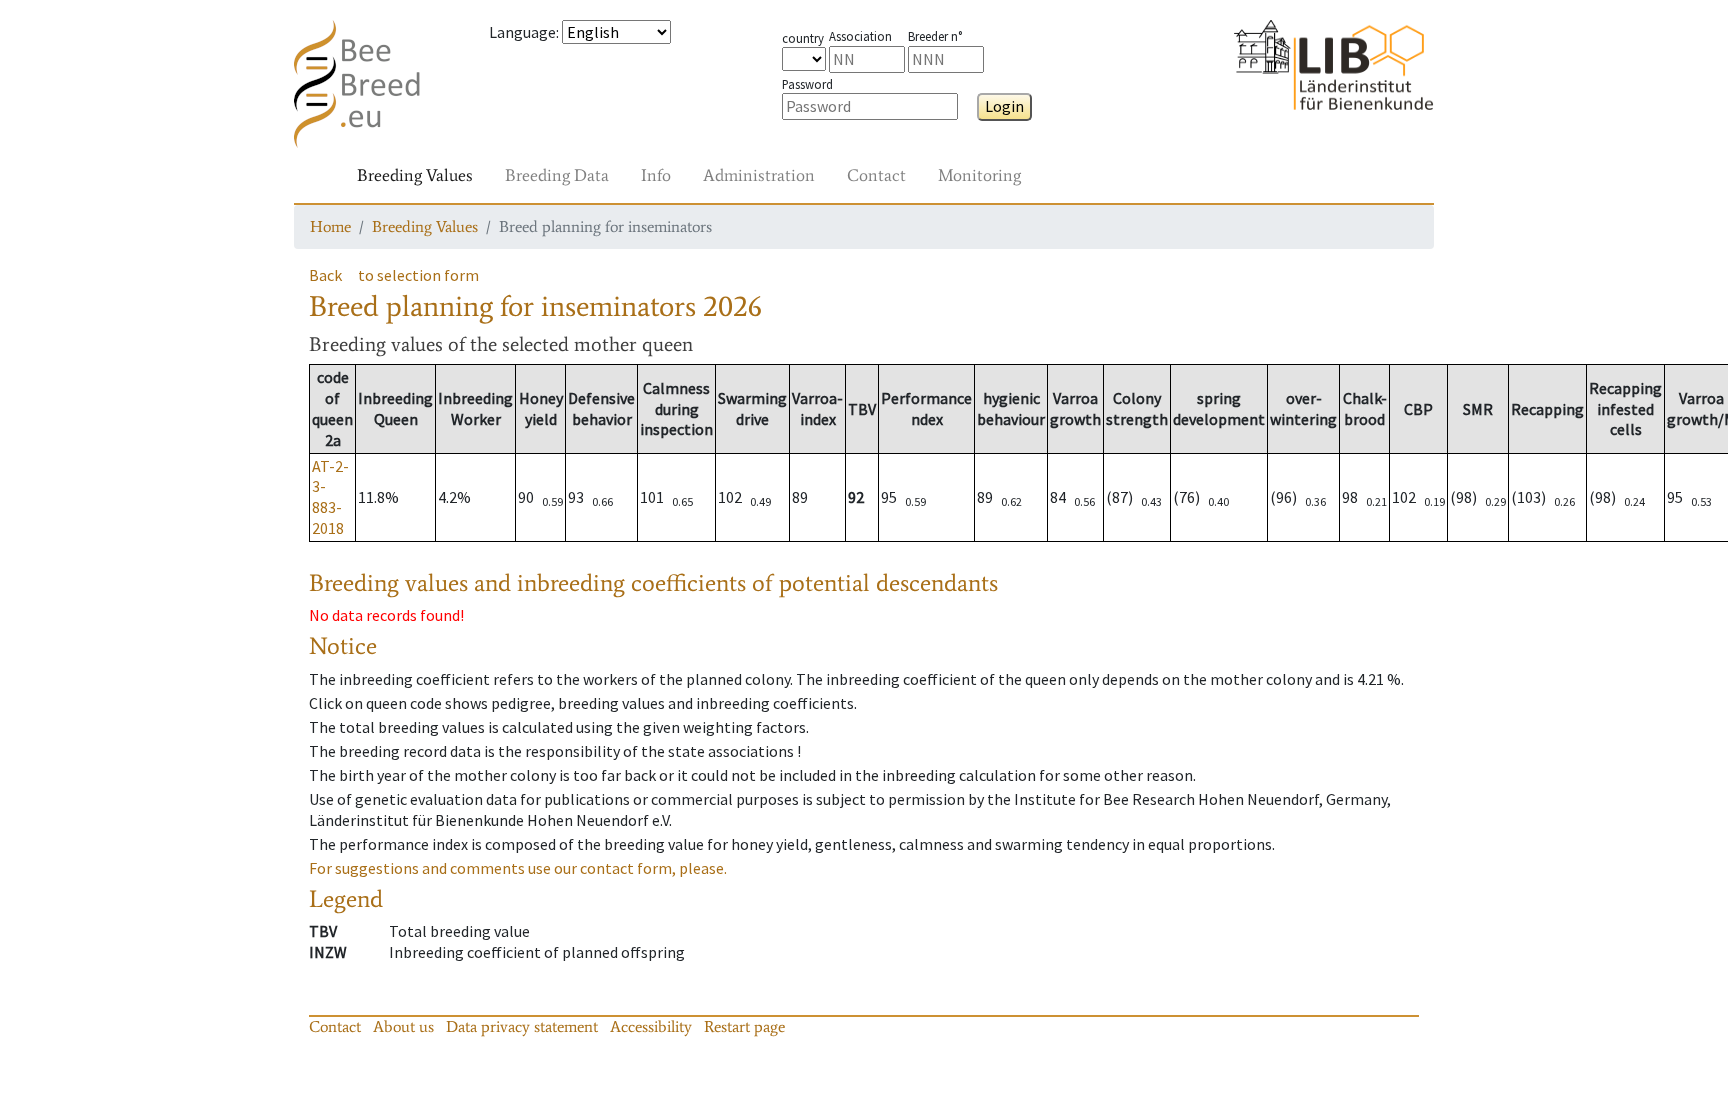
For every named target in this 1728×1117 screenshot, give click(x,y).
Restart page (744, 1026)
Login (1004, 106)
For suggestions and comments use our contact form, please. (518, 868)
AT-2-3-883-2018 (330, 497)
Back (325, 275)
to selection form (418, 275)
